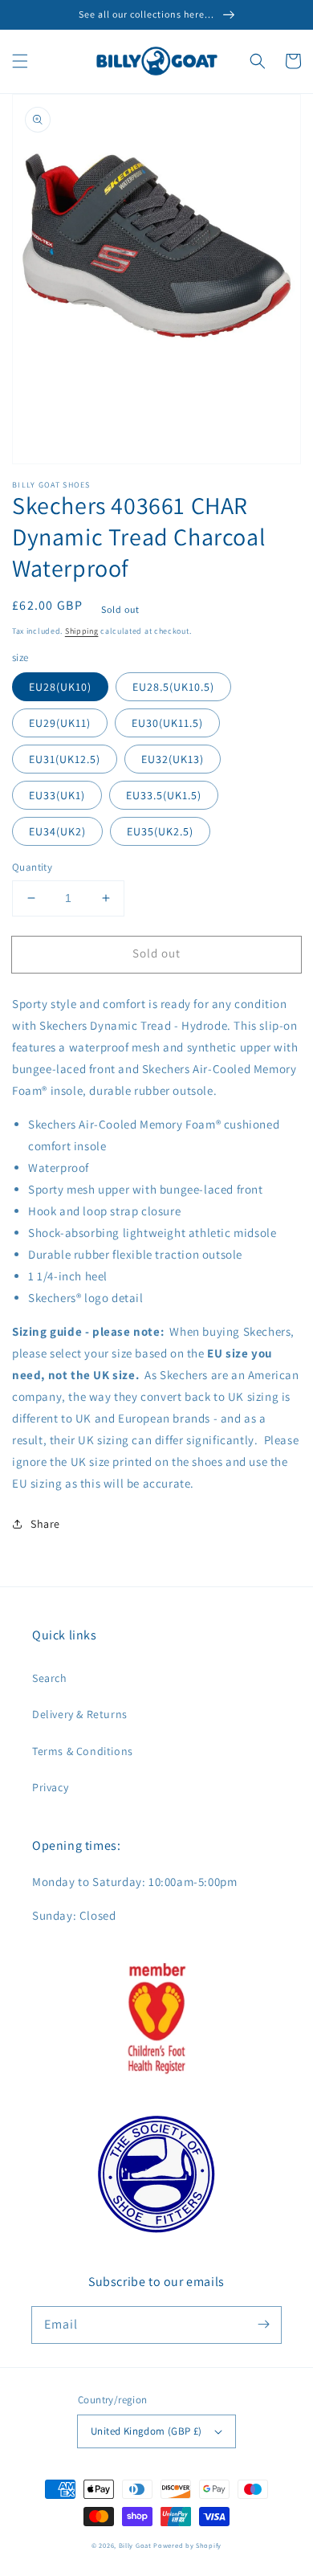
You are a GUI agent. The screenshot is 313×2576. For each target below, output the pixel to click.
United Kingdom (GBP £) (146, 2431)
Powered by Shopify (187, 2545)
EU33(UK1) (57, 795)
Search (50, 1678)
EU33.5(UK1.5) (164, 795)
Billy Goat (135, 2545)
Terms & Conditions (83, 1751)
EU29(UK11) (60, 723)
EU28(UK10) (60, 687)
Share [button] (45, 1524)
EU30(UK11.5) (167, 723)
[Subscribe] (263, 2325)
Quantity (32, 867)
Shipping (82, 631)
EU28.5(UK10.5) (173, 687)
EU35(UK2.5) (160, 831)
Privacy (50, 1787)
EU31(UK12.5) (65, 759)
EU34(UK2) (57, 831)
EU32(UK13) (173, 759)
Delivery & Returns (80, 1714)
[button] (20, 61)
